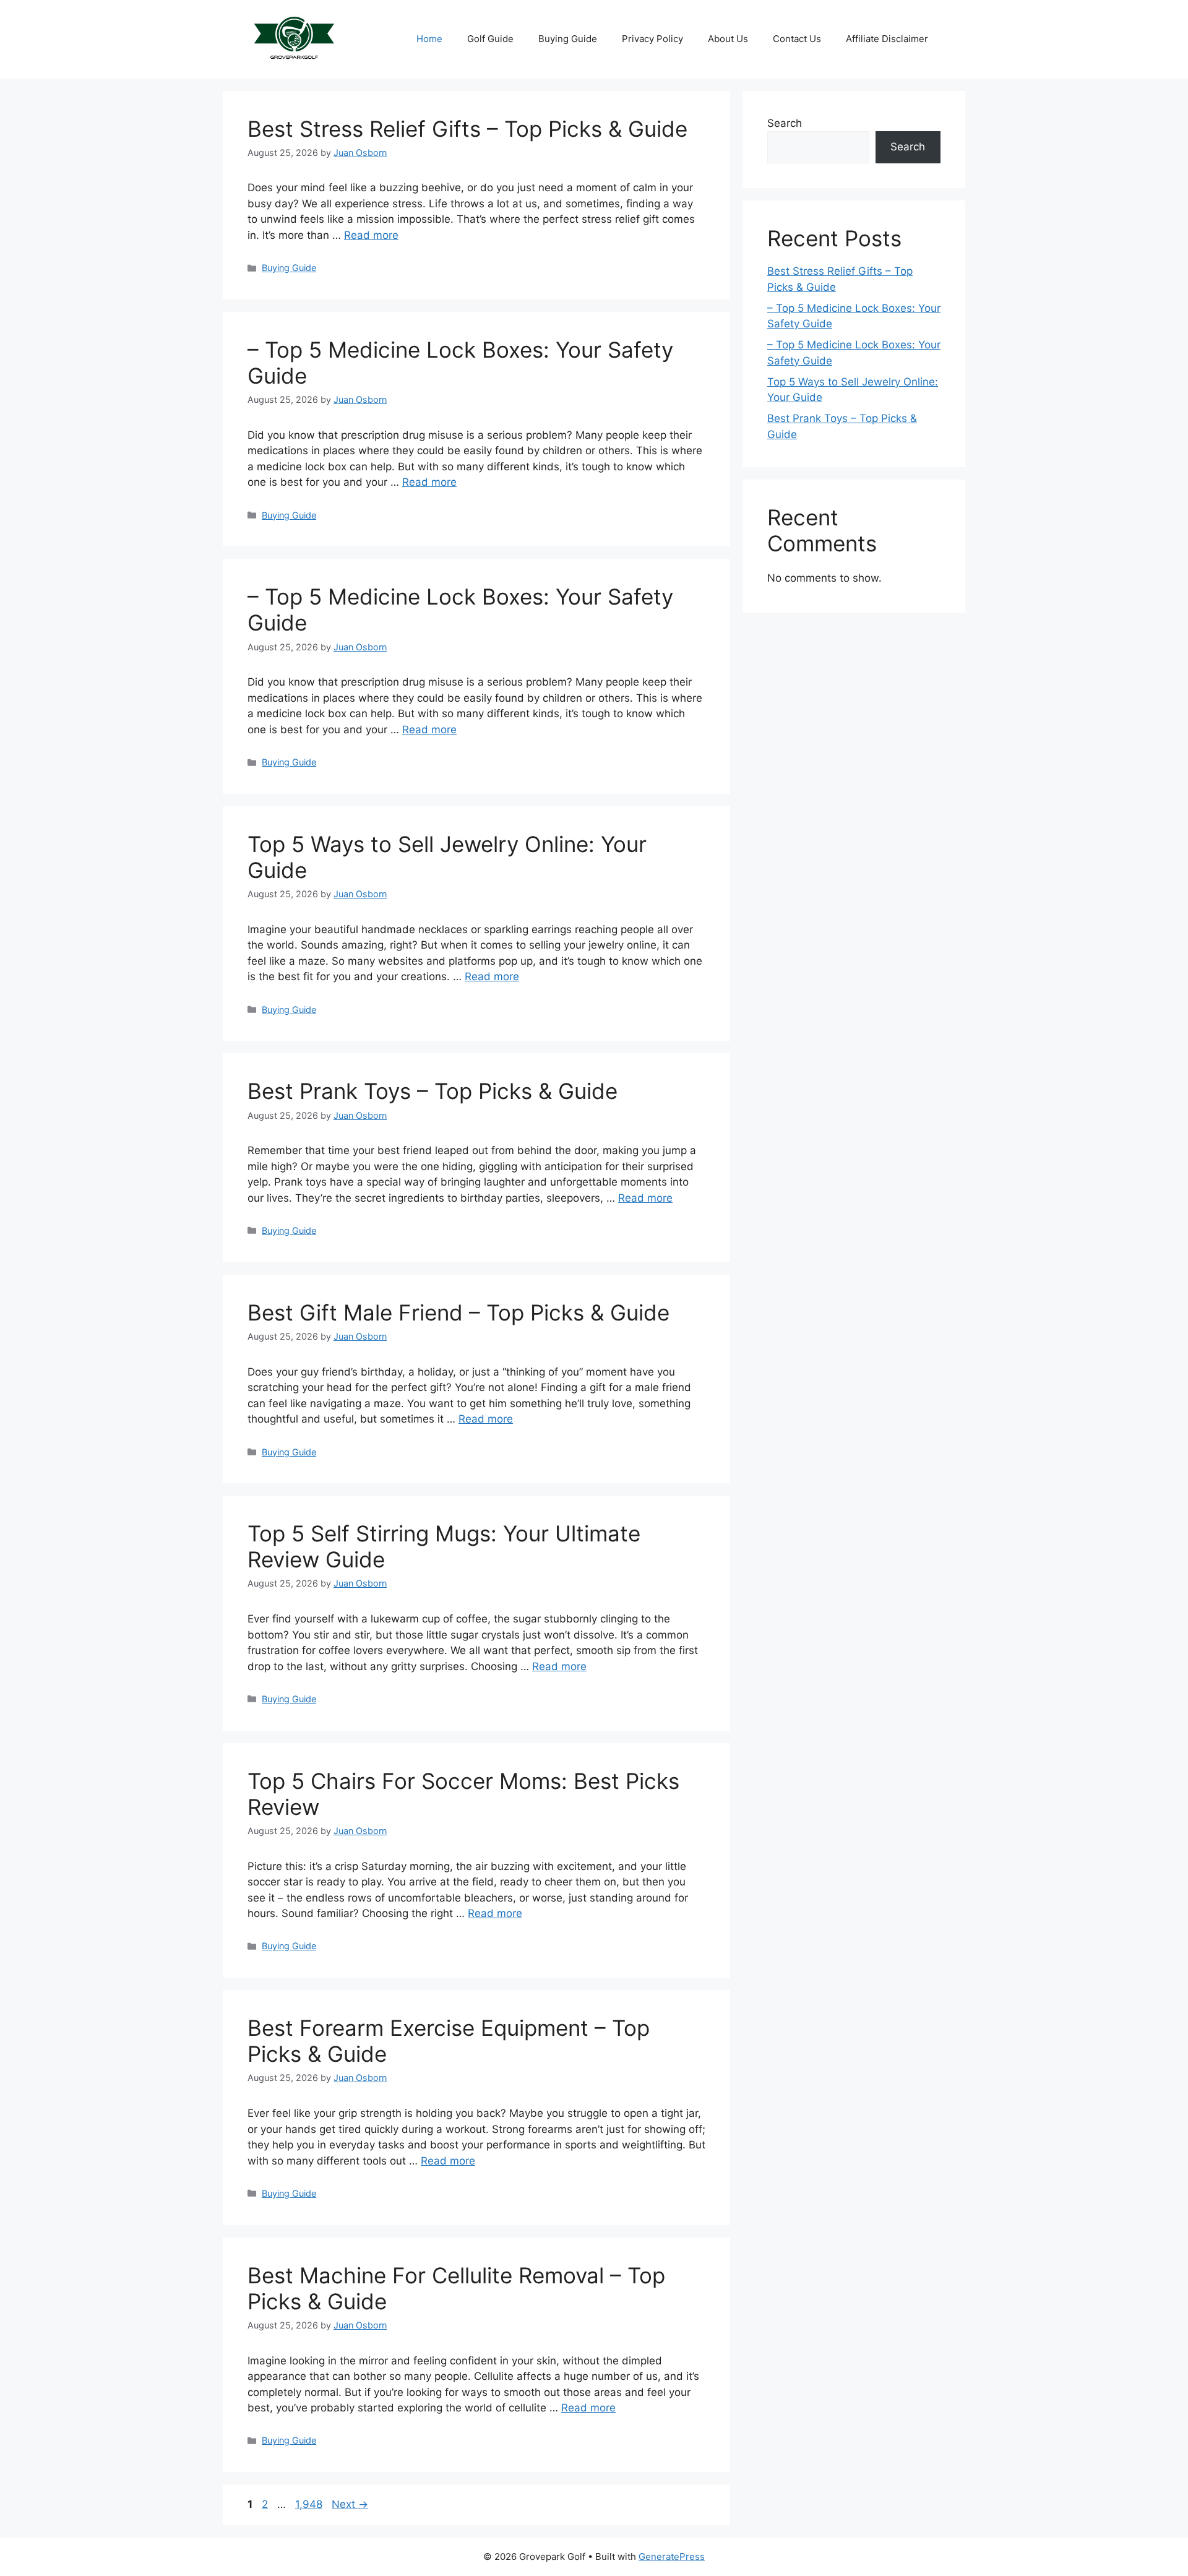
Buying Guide (568, 39)
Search (785, 123)
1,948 (308, 2504)
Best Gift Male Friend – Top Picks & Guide (458, 1312)
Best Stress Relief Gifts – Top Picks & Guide (467, 129)
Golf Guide (490, 39)
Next (350, 2504)
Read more (371, 235)
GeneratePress (672, 2557)
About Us (728, 39)
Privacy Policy (652, 39)
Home (429, 39)
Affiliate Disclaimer (887, 39)
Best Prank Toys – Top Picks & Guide (433, 1091)
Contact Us (797, 39)
